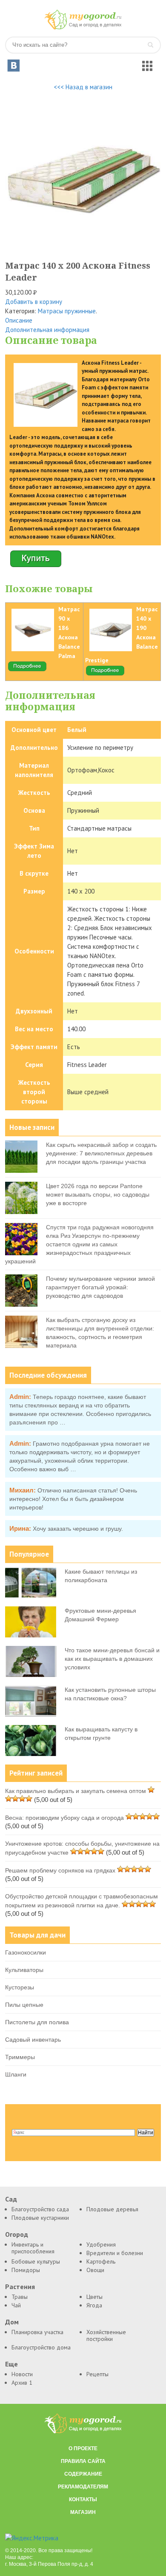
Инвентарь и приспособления (33, 2248)
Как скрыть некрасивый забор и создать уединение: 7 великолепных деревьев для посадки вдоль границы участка (101, 1153)
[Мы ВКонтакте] (14, 65)
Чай (16, 2305)
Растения (20, 2287)
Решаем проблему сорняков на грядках (60, 1870)
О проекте (83, 2448)
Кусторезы (20, 1987)
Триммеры (20, 2057)
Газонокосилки (26, 1952)
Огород (17, 2234)
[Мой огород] (83, 27)
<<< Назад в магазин (83, 87)
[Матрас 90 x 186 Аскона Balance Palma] (27, 670)
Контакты (83, 2499)
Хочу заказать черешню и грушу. (78, 1529)
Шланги (16, 2074)
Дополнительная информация (47, 330)
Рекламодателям (83, 2487)
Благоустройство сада (40, 2209)
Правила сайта (83, 2461)
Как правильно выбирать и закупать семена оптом (76, 1791)
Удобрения (101, 2244)
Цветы (94, 2297)
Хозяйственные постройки (106, 2335)
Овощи (95, 2270)
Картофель (101, 2261)
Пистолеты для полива (37, 2022)
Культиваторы (24, 1970)
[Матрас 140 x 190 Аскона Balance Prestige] (105, 674)
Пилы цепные (24, 2005)
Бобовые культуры (36, 2261)
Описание (19, 320)
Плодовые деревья (112, 2209)
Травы (20, 2297)
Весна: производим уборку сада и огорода (64, 1818)
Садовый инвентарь (33, 2040)
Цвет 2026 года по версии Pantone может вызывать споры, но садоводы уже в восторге (98, 1194)
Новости (22, 2374)
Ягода (94, 2305)
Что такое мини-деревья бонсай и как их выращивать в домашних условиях (112, 1659)
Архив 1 (22, 2383)
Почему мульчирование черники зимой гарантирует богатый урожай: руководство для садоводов (100, 1287)
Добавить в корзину (34, 302)
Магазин (83, 2512)
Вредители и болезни (115, 2253)
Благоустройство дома (41, 2347)
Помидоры (26, 2270)
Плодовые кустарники (40, 2218)
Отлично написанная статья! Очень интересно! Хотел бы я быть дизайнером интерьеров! (73, 1499)
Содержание (83, 2474)
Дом (12, 2322)
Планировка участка (37, 2332)
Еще (11, 2364)
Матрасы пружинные (67, 311)
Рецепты (97, 2374)
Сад (11, 2199)
